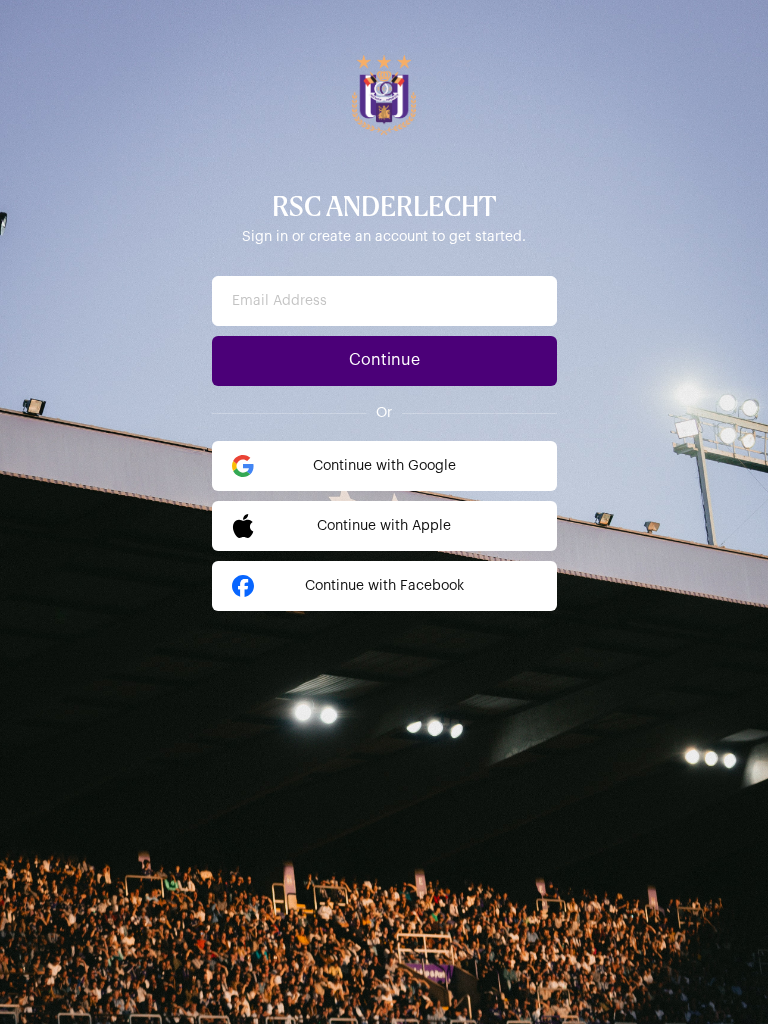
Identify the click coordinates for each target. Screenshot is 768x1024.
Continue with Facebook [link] (384, 586)
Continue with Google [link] (384, 466)
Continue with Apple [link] (384, 526)
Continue (384, 360)
